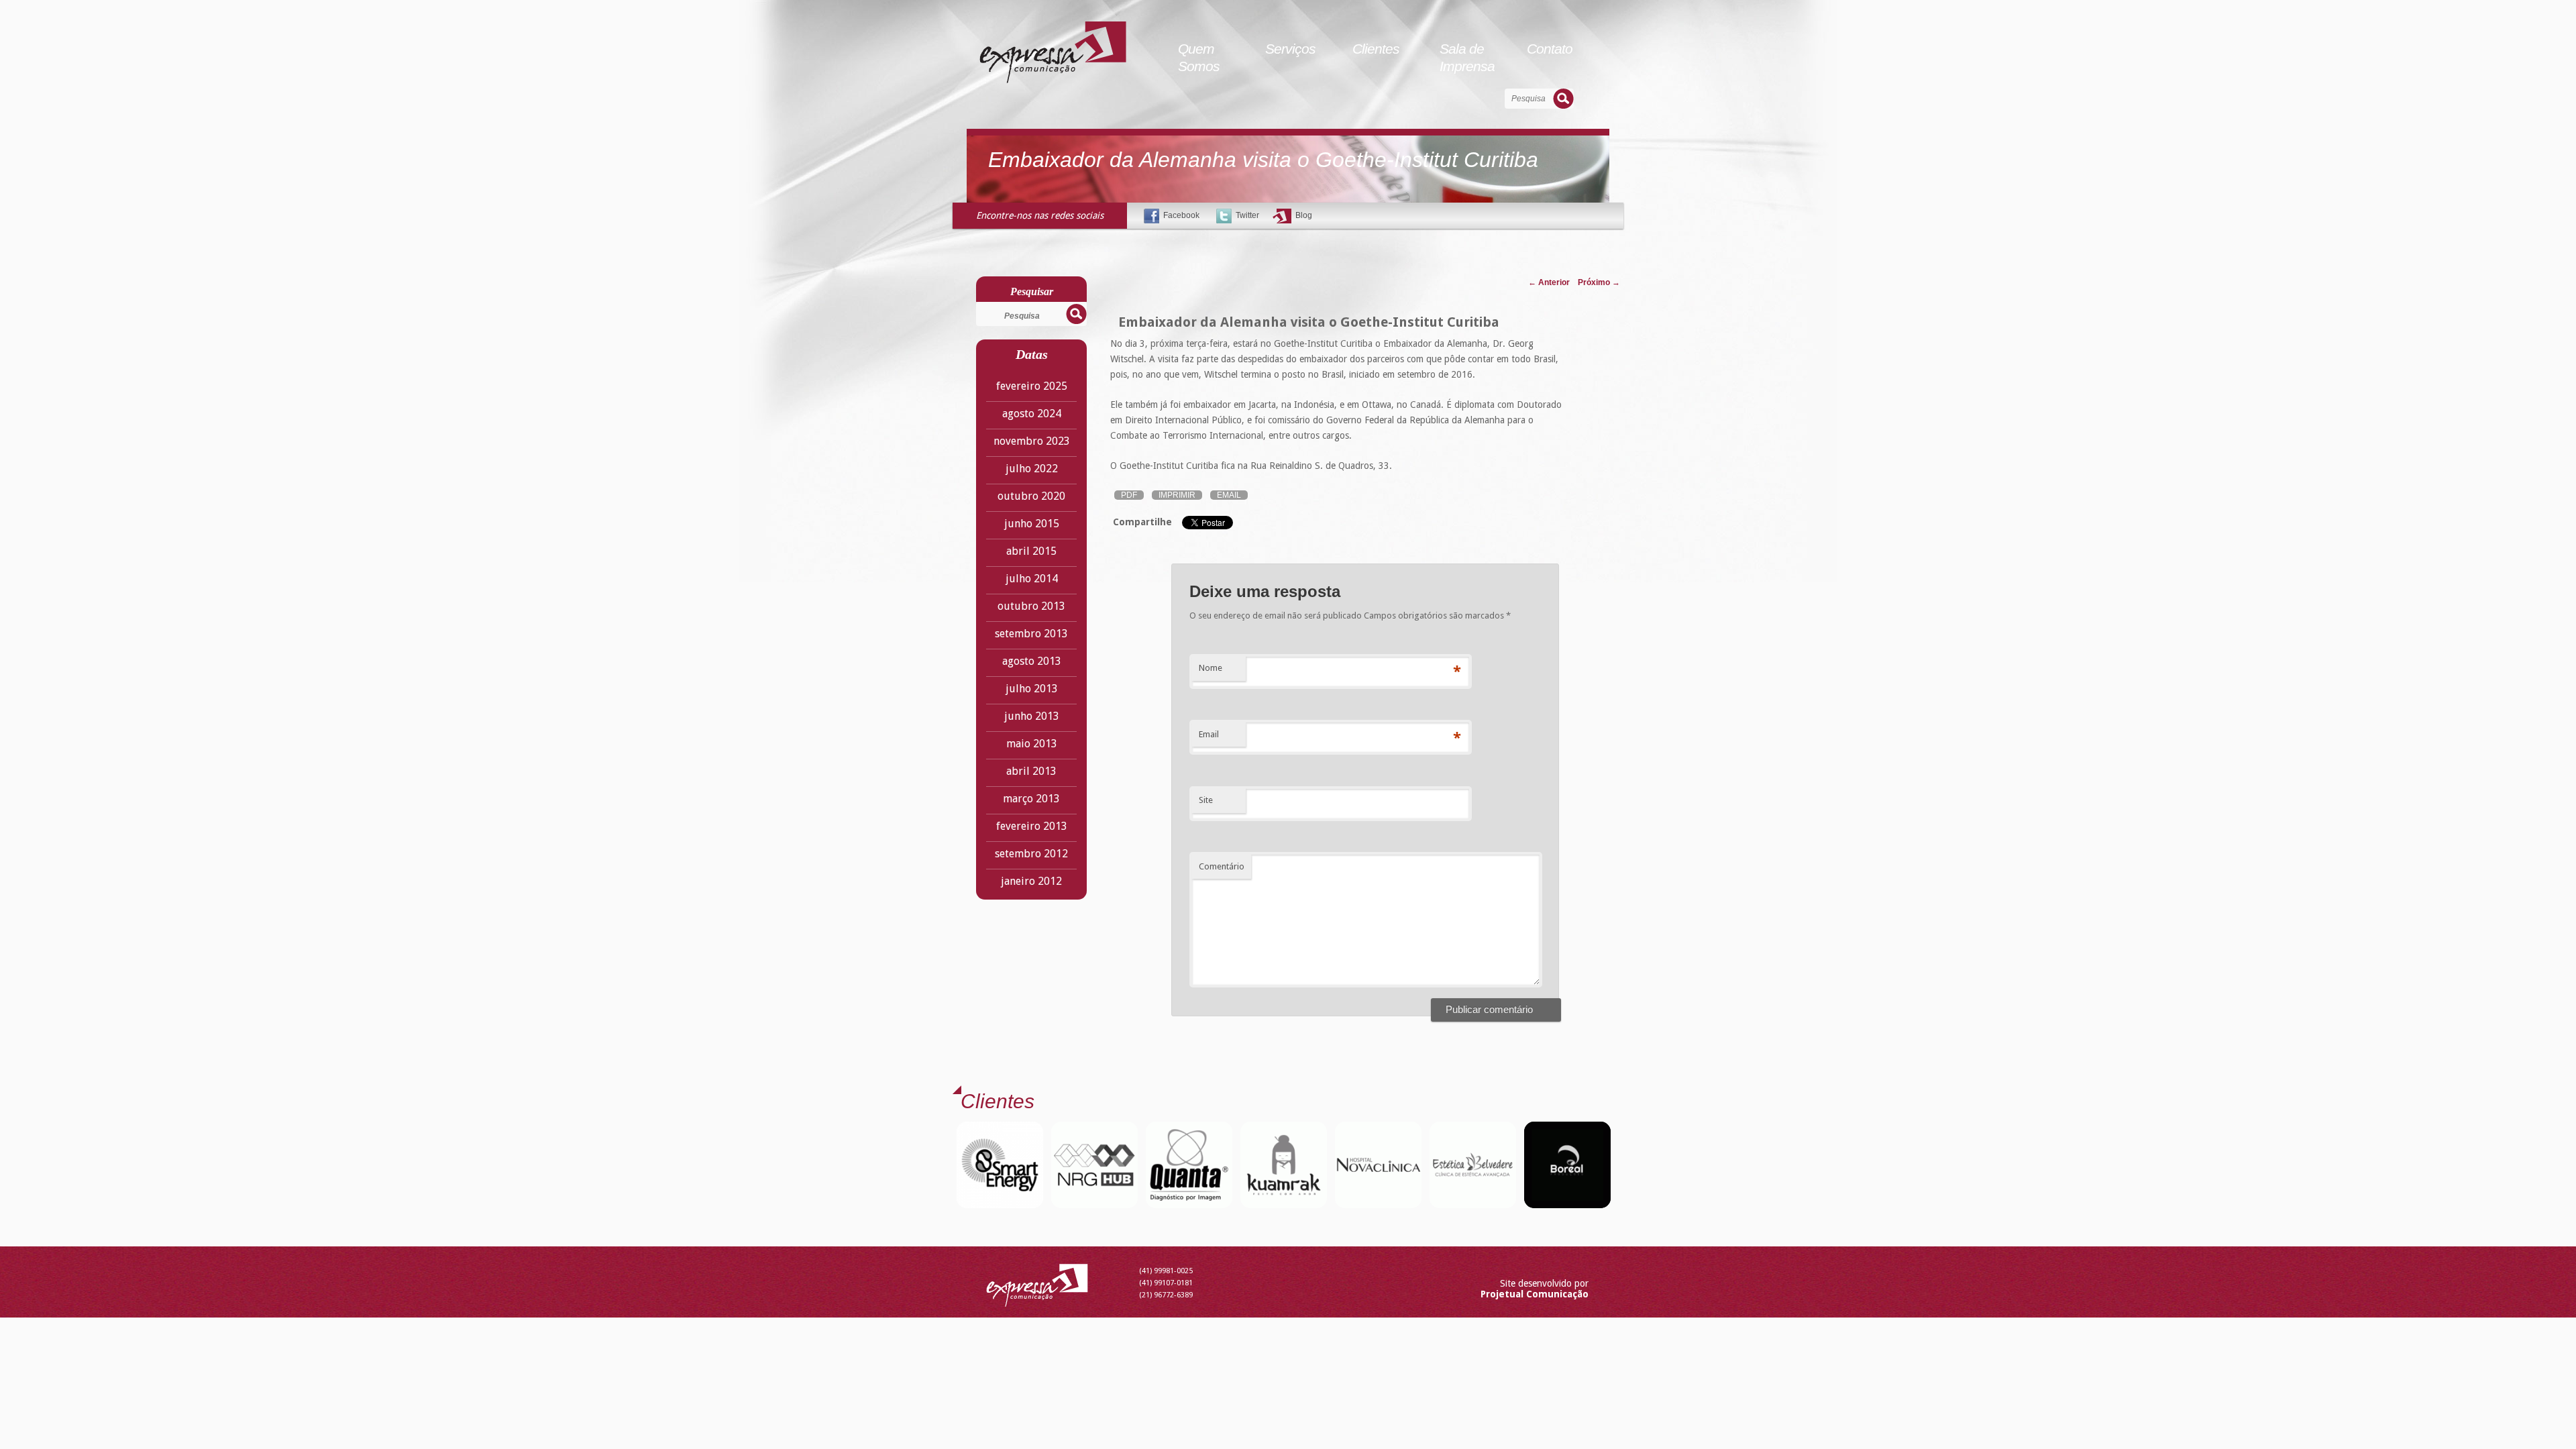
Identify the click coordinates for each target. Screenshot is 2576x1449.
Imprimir (1177, 495)
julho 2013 (1032, 689)
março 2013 (1031, 799)
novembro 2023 (1032, 441)
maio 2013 (1032, 744)
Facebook (1181, 215)
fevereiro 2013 (1032, 826)
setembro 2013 (1031, 634)
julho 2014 (1032, 579)
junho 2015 (1032, 524)
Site (1206, 800)
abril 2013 (1031, 771)
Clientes (1376, 49)
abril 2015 (1031, 551)
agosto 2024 (1032, 414)
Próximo (1599, 282)
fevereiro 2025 (1032, 386)
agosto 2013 (1032, 661)
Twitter (1247, 215)
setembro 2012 (1031, 854)
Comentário (1222, 866)
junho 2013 (1032, 716)
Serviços (1290, 49)
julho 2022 (1032, 469)
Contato (1550, 49)
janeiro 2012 (1031, 881)
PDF (1129, 495)
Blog (1304, 215)
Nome (1211, 668)
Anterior (1549, 282)
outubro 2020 (1031, 496)
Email (1229, 495)
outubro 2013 (1031, 606)
